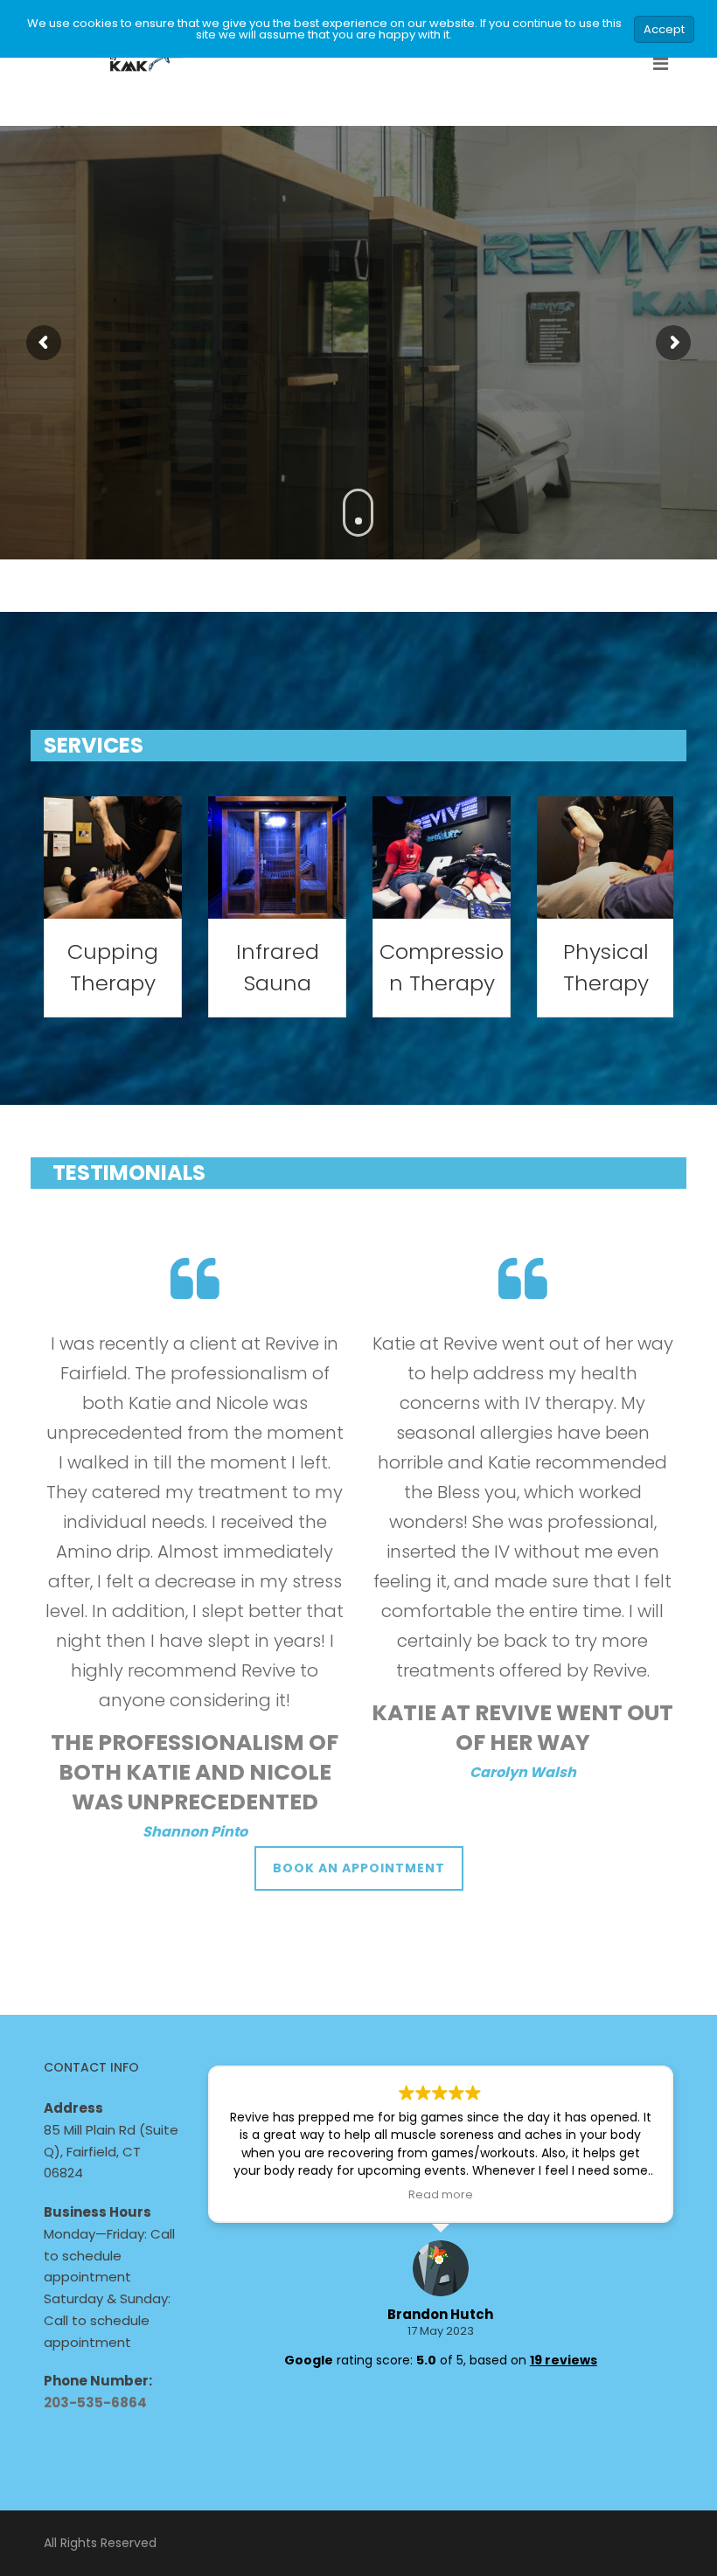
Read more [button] (441, 2194)
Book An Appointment (358, 376)
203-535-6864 (95, 2402)
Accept (664, 29)
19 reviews (564, 2360)
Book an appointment (359, 1868)
